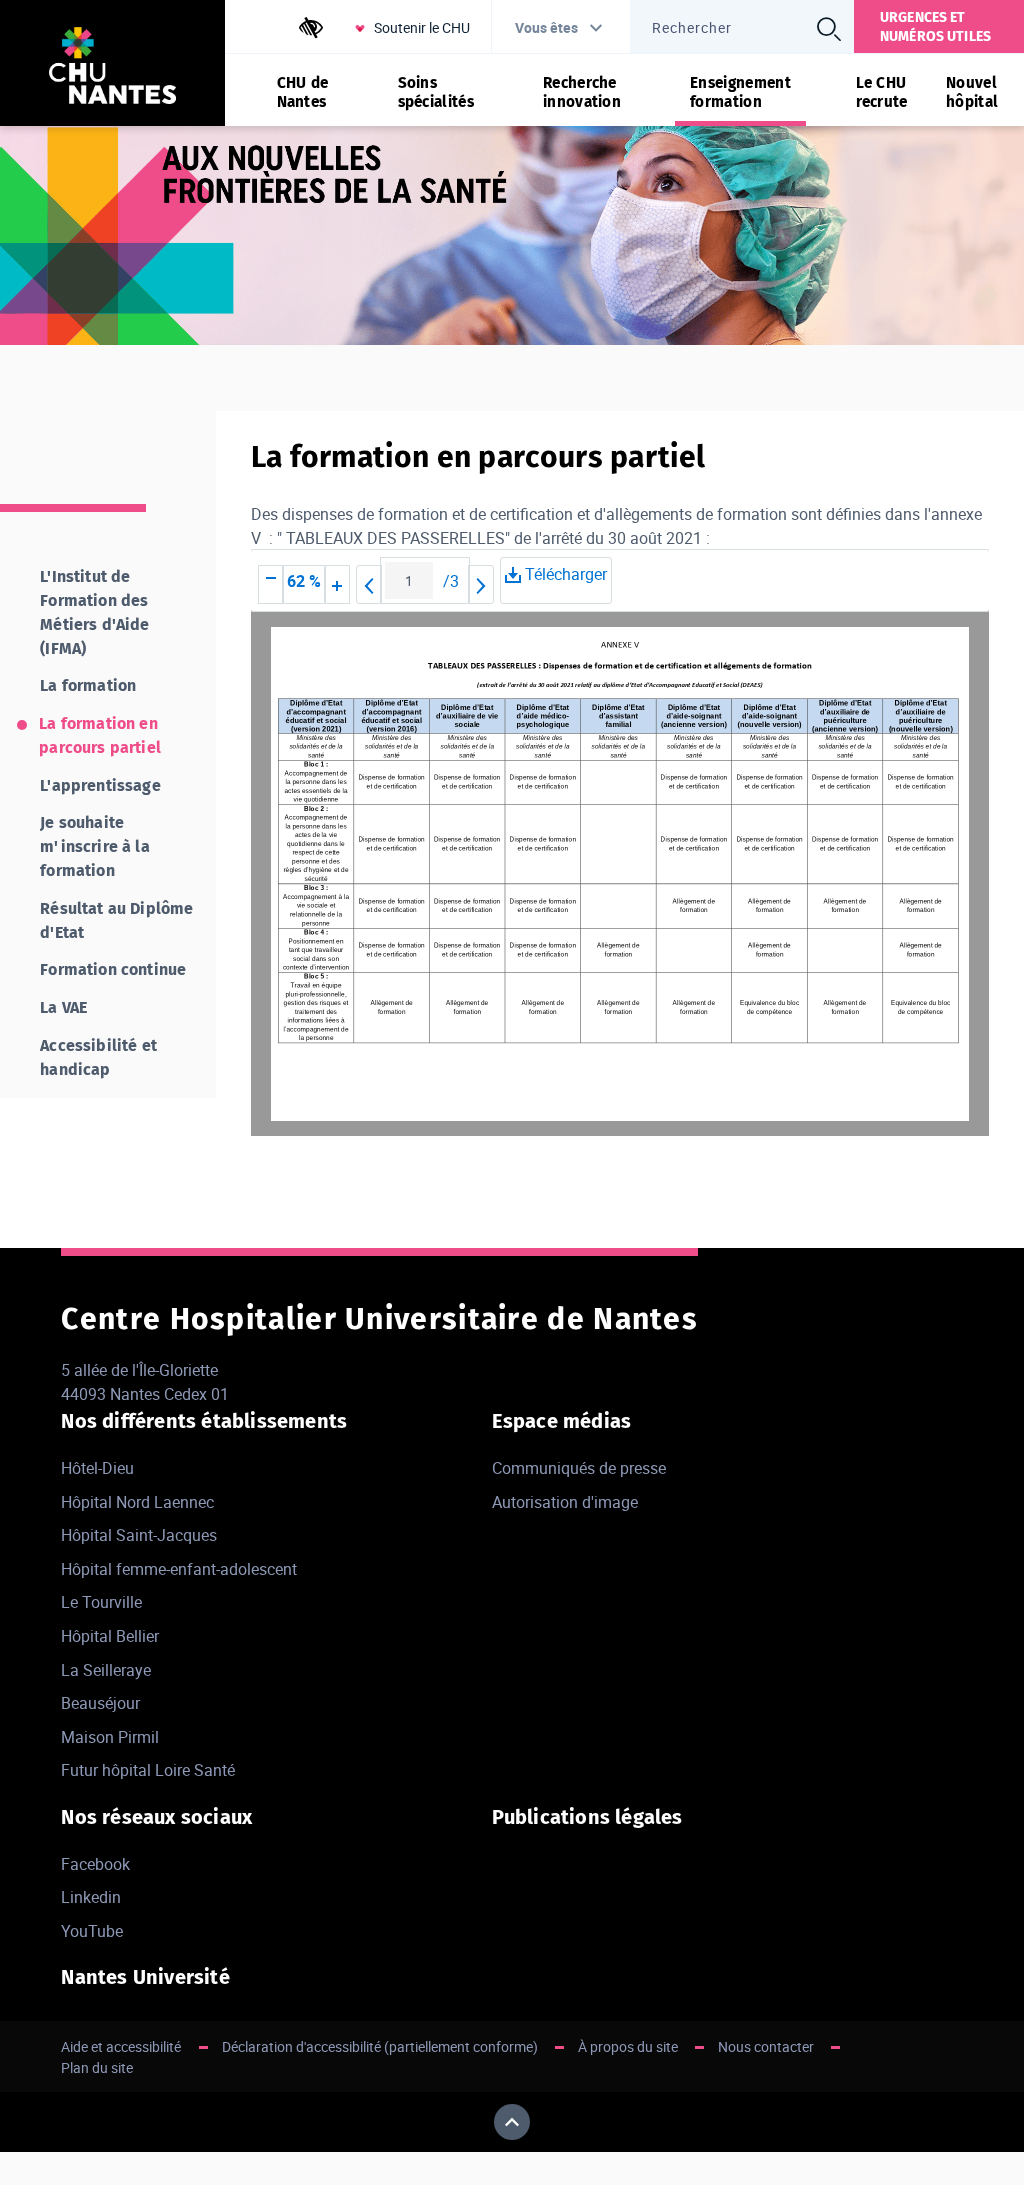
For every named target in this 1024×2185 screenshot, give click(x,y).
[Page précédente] (369, 584)
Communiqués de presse (579, 1468)
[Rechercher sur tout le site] (829, 29)
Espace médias (562, 1421)
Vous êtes (546, 27)
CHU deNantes (303, 92)
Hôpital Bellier (110, 1636)
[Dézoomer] (271, 584)
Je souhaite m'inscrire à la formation (94, 846)
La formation (88, 685)
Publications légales (587, 1817)
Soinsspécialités (436, 92)
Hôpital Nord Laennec (137, 1502)
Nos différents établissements (204, 1421)
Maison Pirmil (110, 1737)
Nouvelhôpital (972, 92)
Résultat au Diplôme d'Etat (116, 920)
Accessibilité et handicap (98, 1057)
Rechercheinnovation (582, 92)
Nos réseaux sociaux (156, 1817)
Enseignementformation (740, 92)
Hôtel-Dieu (97, 1468)
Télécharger (564, 574)
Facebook (95, 1864)
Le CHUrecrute (882, 92)
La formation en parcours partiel (100, 735)
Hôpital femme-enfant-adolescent (179, 1569)
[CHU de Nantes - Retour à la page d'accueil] (112, 68)
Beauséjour (100, 1703)
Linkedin (91, 1897)
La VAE (63, 1007)
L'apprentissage (100, 785)
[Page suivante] (481, 584)
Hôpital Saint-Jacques (139, 1535)
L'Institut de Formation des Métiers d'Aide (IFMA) (94, 612)
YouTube (92, 1931)
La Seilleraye (106, 1670)
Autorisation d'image (565, 1502)
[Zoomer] (337, 584)
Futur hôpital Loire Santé (148, 1770)
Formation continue (113, 969)
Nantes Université (145, 1977)
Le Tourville (101, 1602)
